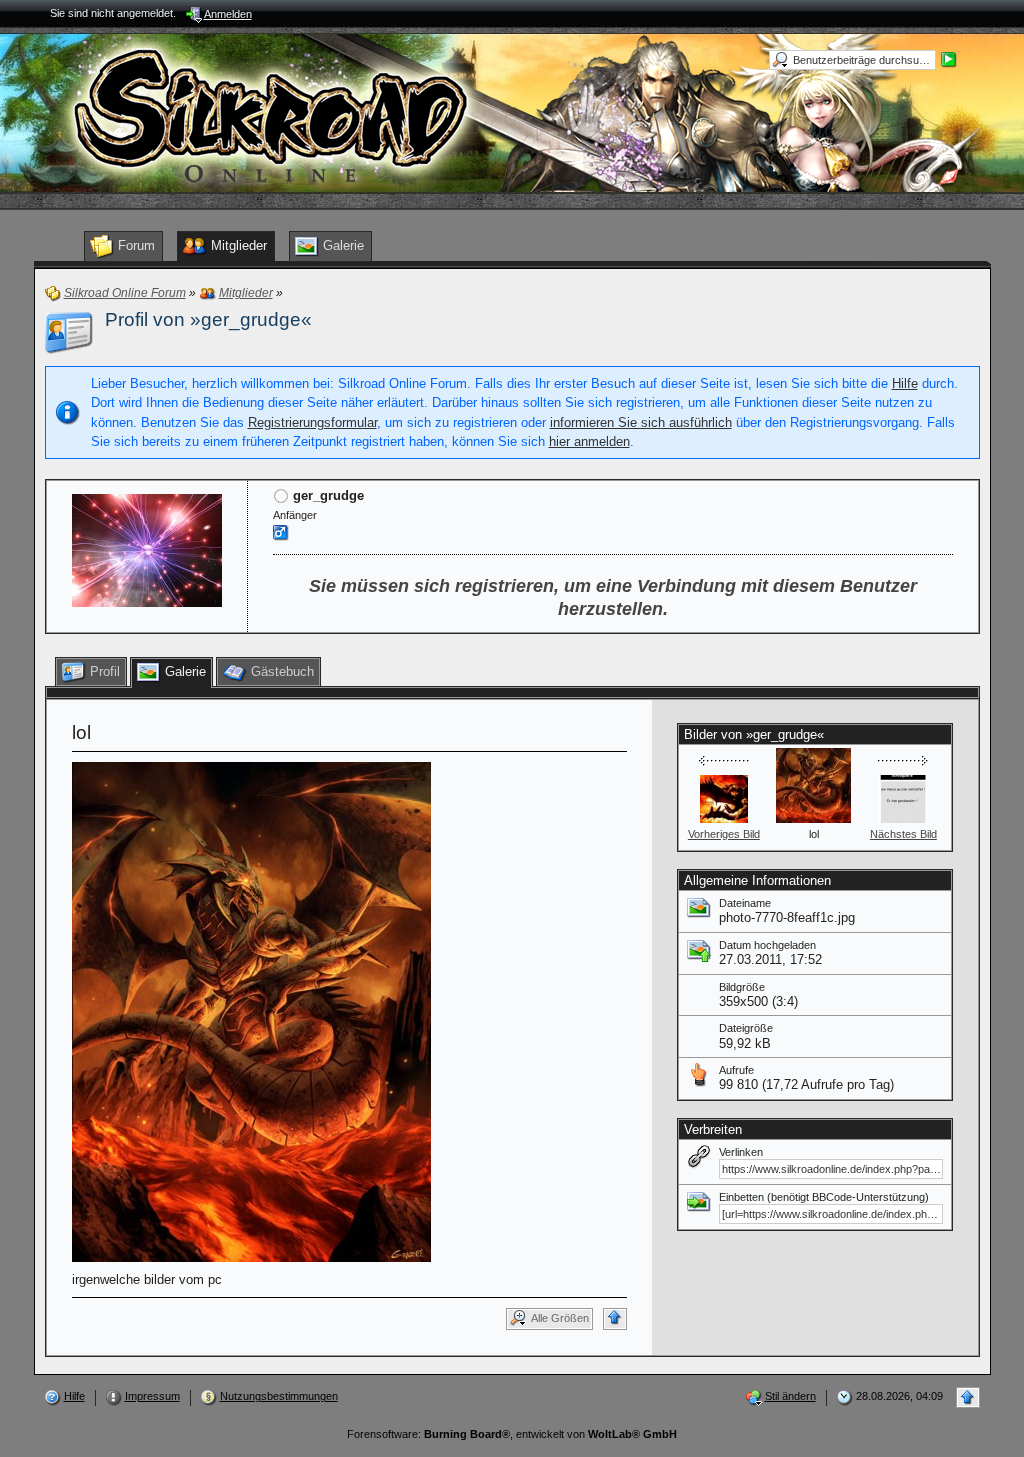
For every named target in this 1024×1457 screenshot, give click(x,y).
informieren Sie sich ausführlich (641, 422)
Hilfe (905, 383)
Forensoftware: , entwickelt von (512, 1434)
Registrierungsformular (312, 422)
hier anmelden (589, 441)
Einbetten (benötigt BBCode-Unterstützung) (824, 1197)
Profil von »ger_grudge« (208, 319)
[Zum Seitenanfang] (615, 1319)
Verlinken (741, 1152)
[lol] (251, 1010)
